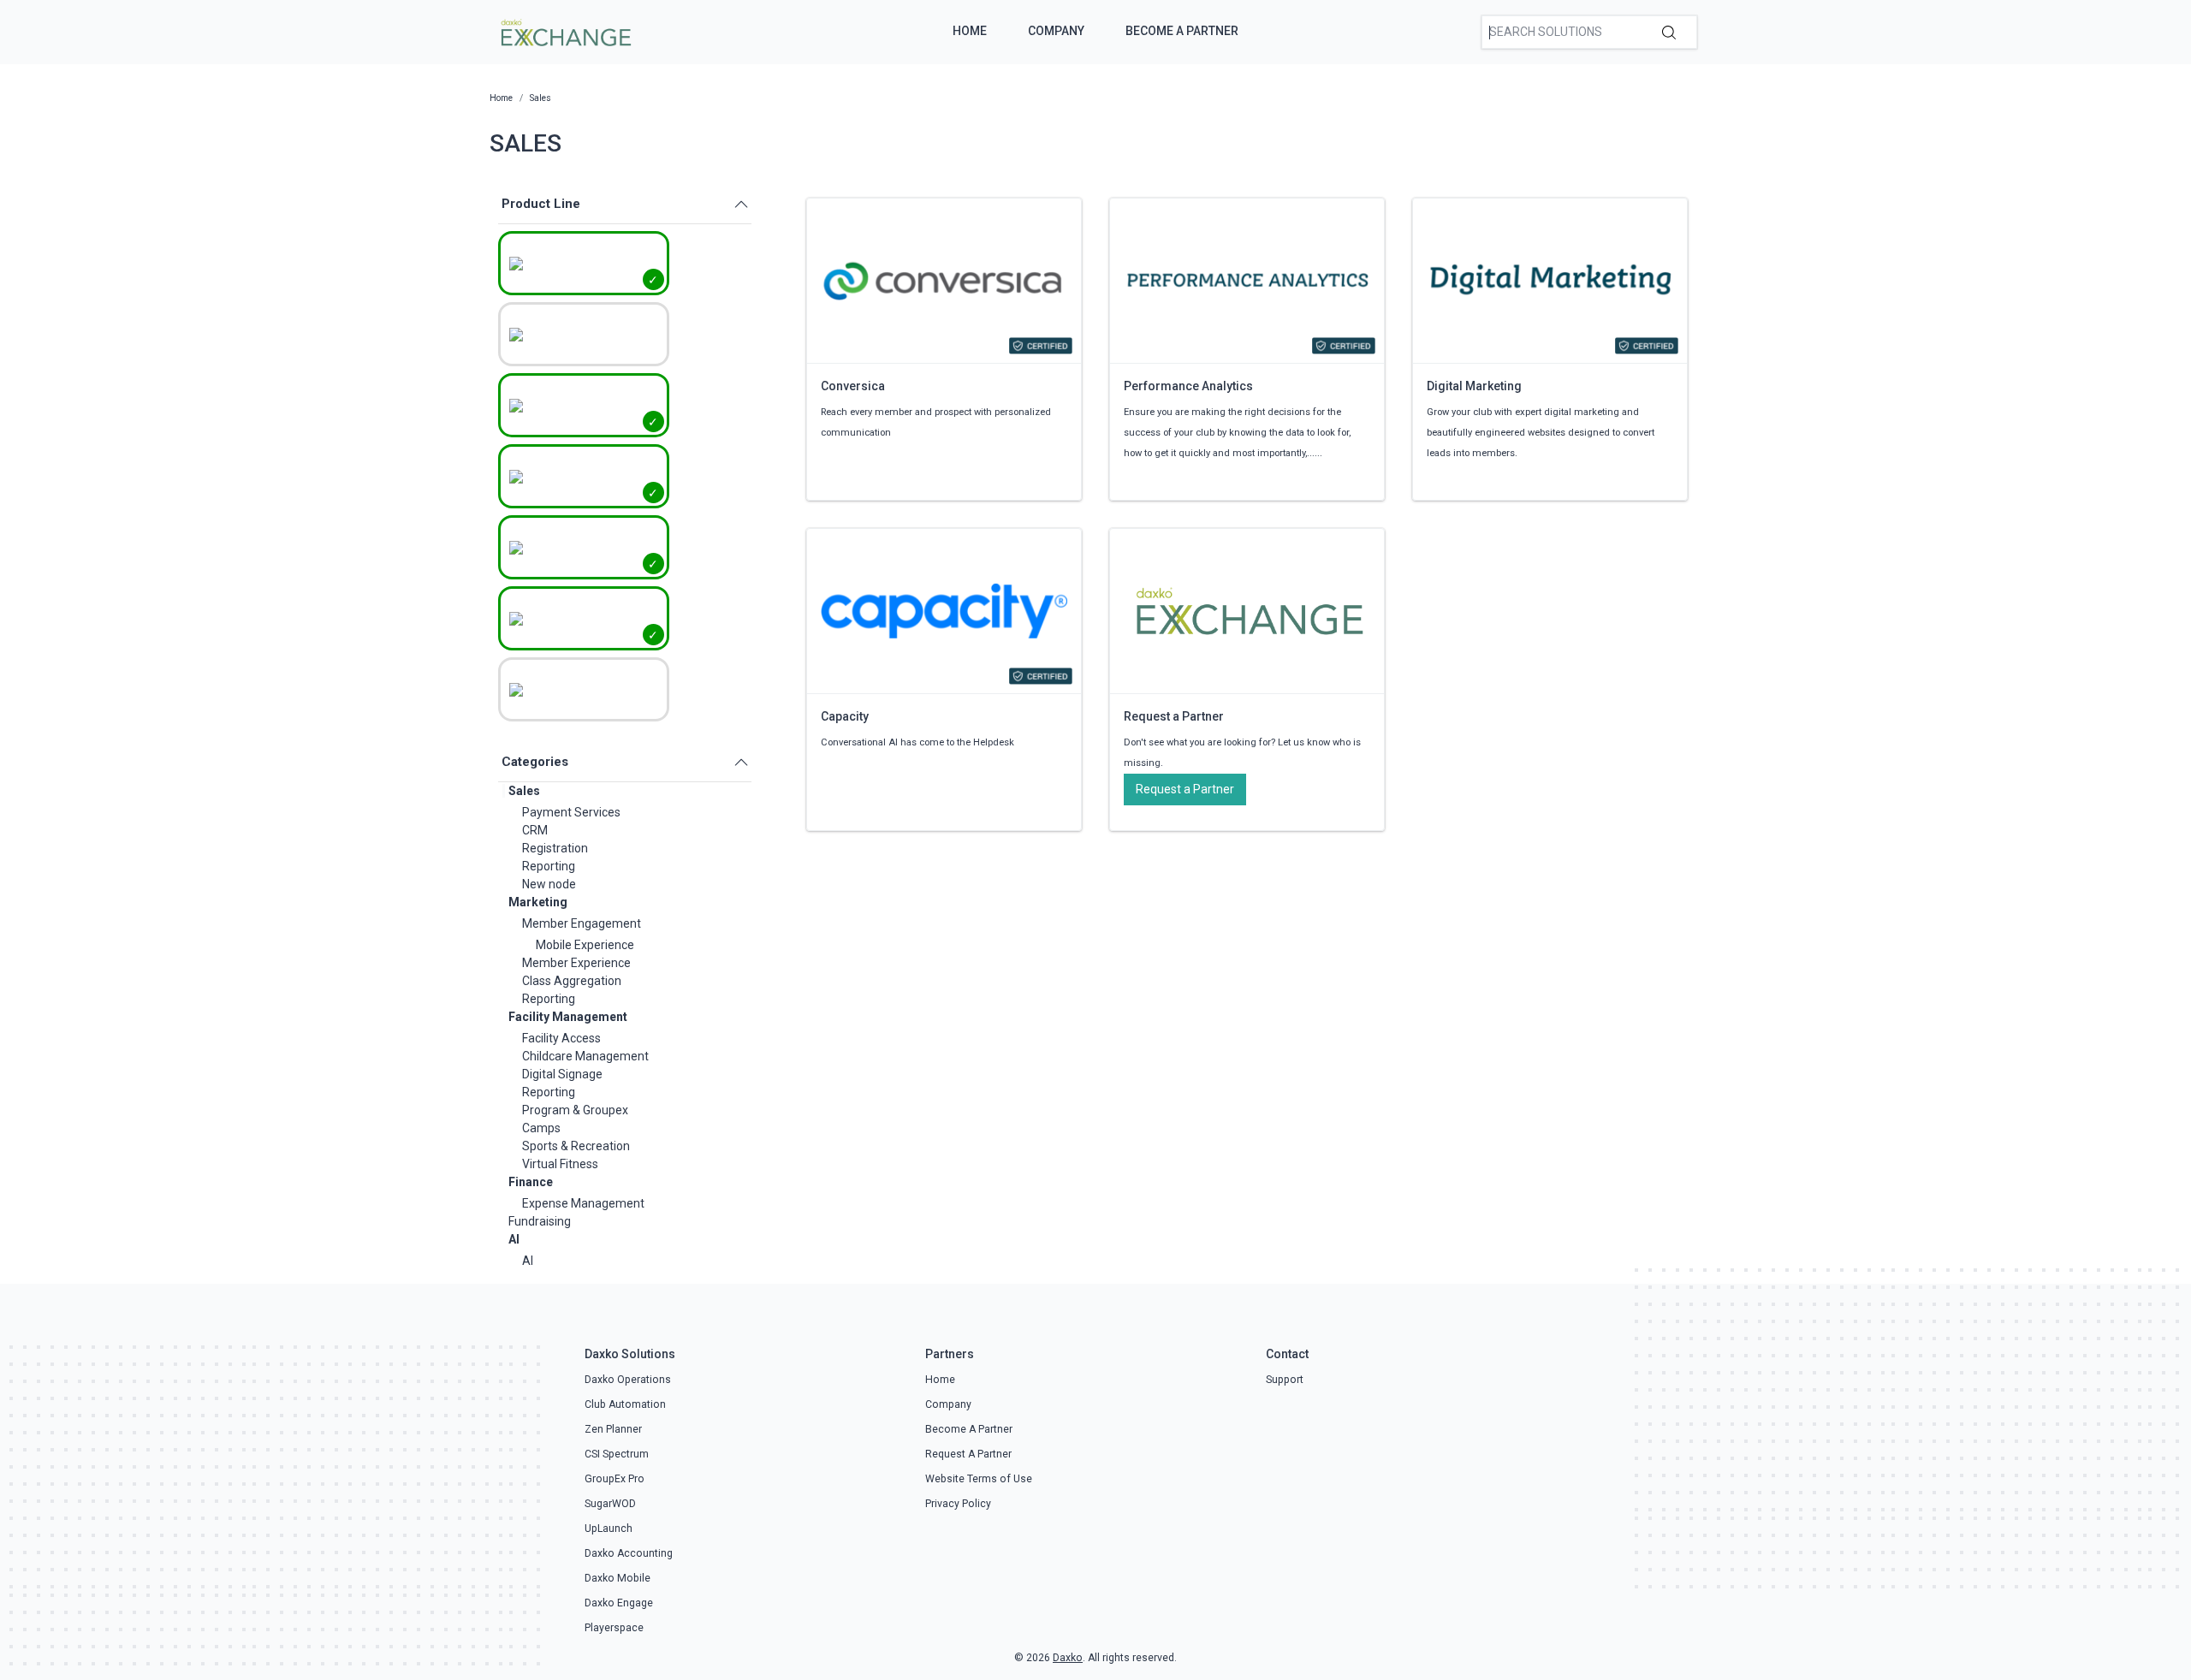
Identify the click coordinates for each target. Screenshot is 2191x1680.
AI (514, 1239)
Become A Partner (1182, 31)
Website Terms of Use (979, 1479)
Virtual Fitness (560, 1164)
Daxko (1068, 1658)
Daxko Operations (628, 1380)
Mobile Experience (585, 945)
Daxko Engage (619, 1603)
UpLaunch (609, 1529)
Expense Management (583, 1203)
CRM (535, 830)
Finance (531, 1182)
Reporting (549, 866)
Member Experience (576, 963)
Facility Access (561, 1038)
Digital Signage (562, 1074)
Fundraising (540, 1221)
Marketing (538, 902)
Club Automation (625, 1404)
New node (549, 884)
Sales (524, 791)
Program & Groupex (575, 1110)
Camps (541, 1128)
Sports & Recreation (576, 1146)
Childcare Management (585, 1056)
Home (970, 31)
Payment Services (571, 812)
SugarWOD (610, 1504)
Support (1285, 1380)
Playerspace (614, 1628)
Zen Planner (613, 1429)
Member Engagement (582, 923)
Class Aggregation (572, 981)
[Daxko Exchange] (564, 31)
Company (1056, 31)
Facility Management (568, 1017)
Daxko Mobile (618, 1578)
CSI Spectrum (617, 1454)
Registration (555, 848)
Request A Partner (968, 1454)
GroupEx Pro (615, 1479)
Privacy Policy (958, 1504)
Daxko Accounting (629, 1553)
